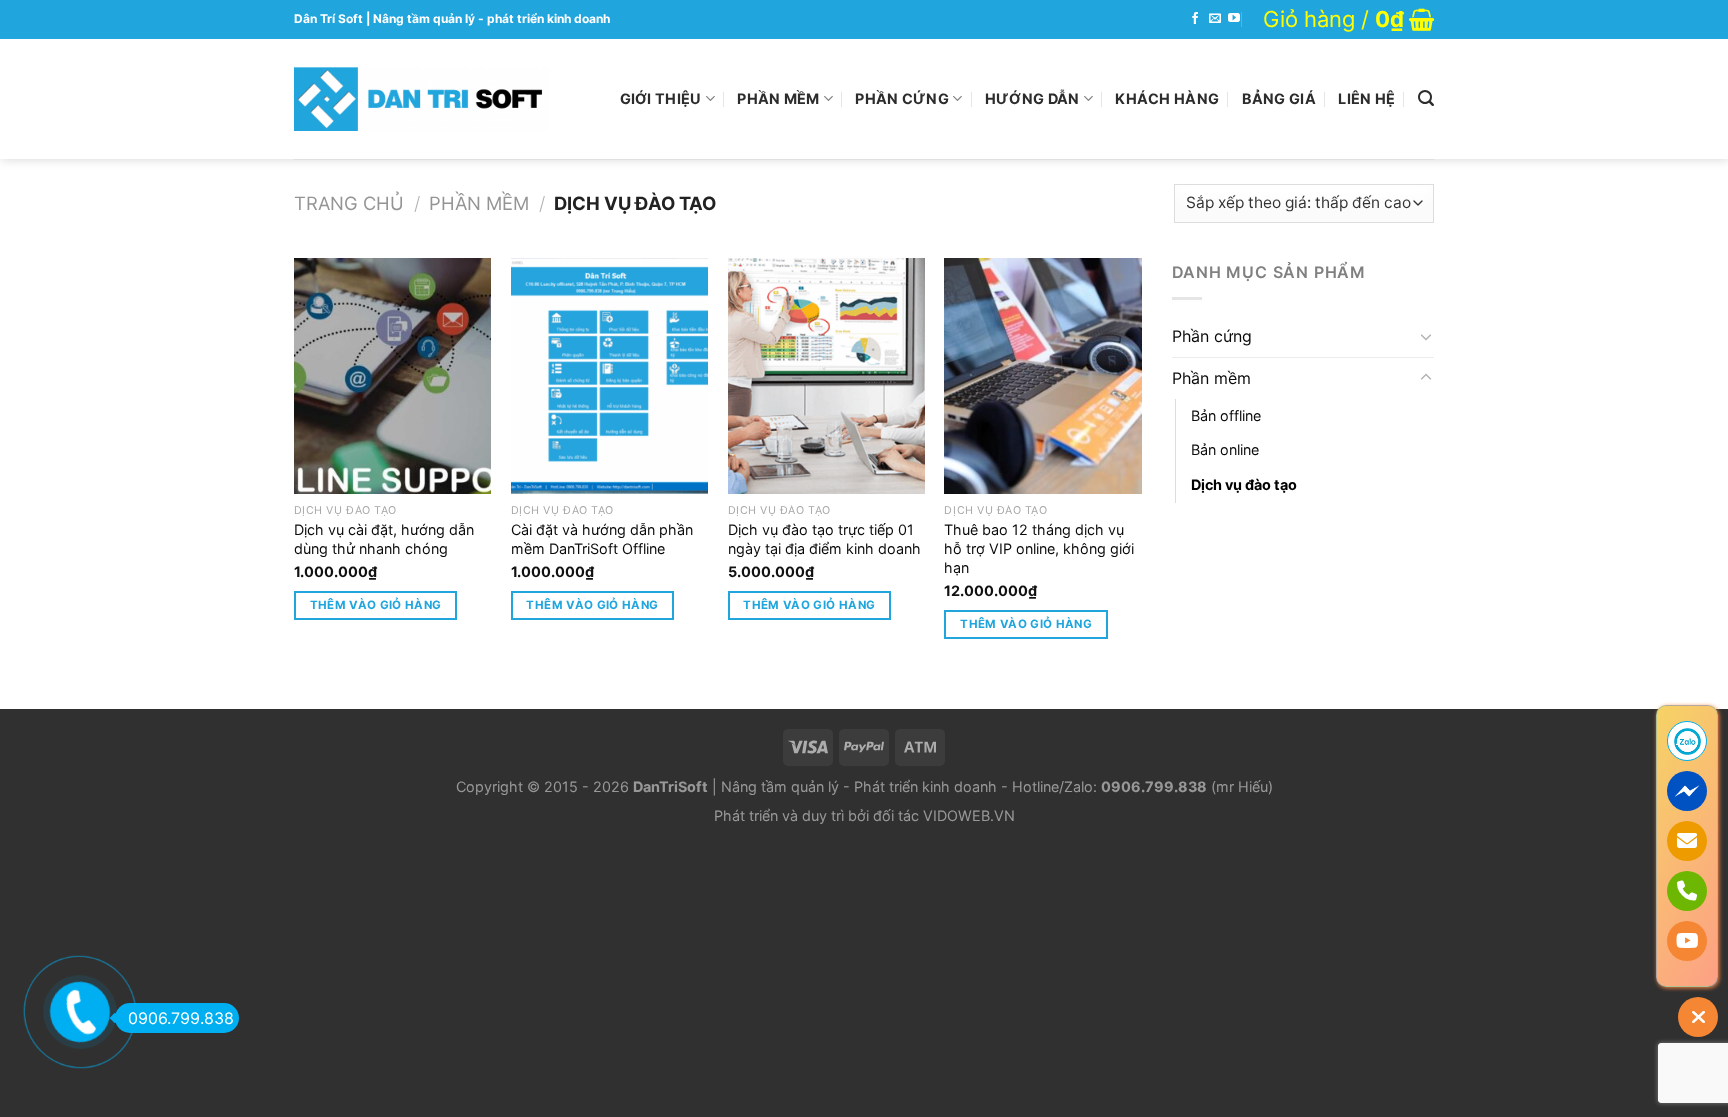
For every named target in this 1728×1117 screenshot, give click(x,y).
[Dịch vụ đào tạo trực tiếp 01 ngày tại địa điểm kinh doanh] (826, 376)
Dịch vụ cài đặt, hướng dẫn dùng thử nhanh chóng (384, 539)
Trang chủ (349, 203)
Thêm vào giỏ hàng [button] (376, 605)
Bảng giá (1279, 98)
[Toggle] (1426, 336)
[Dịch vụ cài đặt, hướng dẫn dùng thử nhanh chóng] (392, 376)
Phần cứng (902, 98)
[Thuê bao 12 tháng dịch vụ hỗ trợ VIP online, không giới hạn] (1042, 376)
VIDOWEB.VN (969, 815)
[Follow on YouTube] (1234, 19)
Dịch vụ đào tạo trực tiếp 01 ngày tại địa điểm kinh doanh (824, 539)
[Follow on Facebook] (1195, 19)
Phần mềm (778, 98)
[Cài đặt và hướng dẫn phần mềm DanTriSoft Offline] (609, 376)
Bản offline (1226, 415)
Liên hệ (1366, 98)
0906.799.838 (181, 1018)
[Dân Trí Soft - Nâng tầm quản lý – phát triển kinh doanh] (421, 99)
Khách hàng (1167, 98)
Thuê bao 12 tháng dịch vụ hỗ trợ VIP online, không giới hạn (1039, 548)
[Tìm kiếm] (1426, 98)
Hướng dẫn (1032, 98)
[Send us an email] (1215, 19)
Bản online (1225, 449)
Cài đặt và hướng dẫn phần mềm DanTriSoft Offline (602, 539)
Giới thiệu (661, 98)
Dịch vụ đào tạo (1244, 484)
